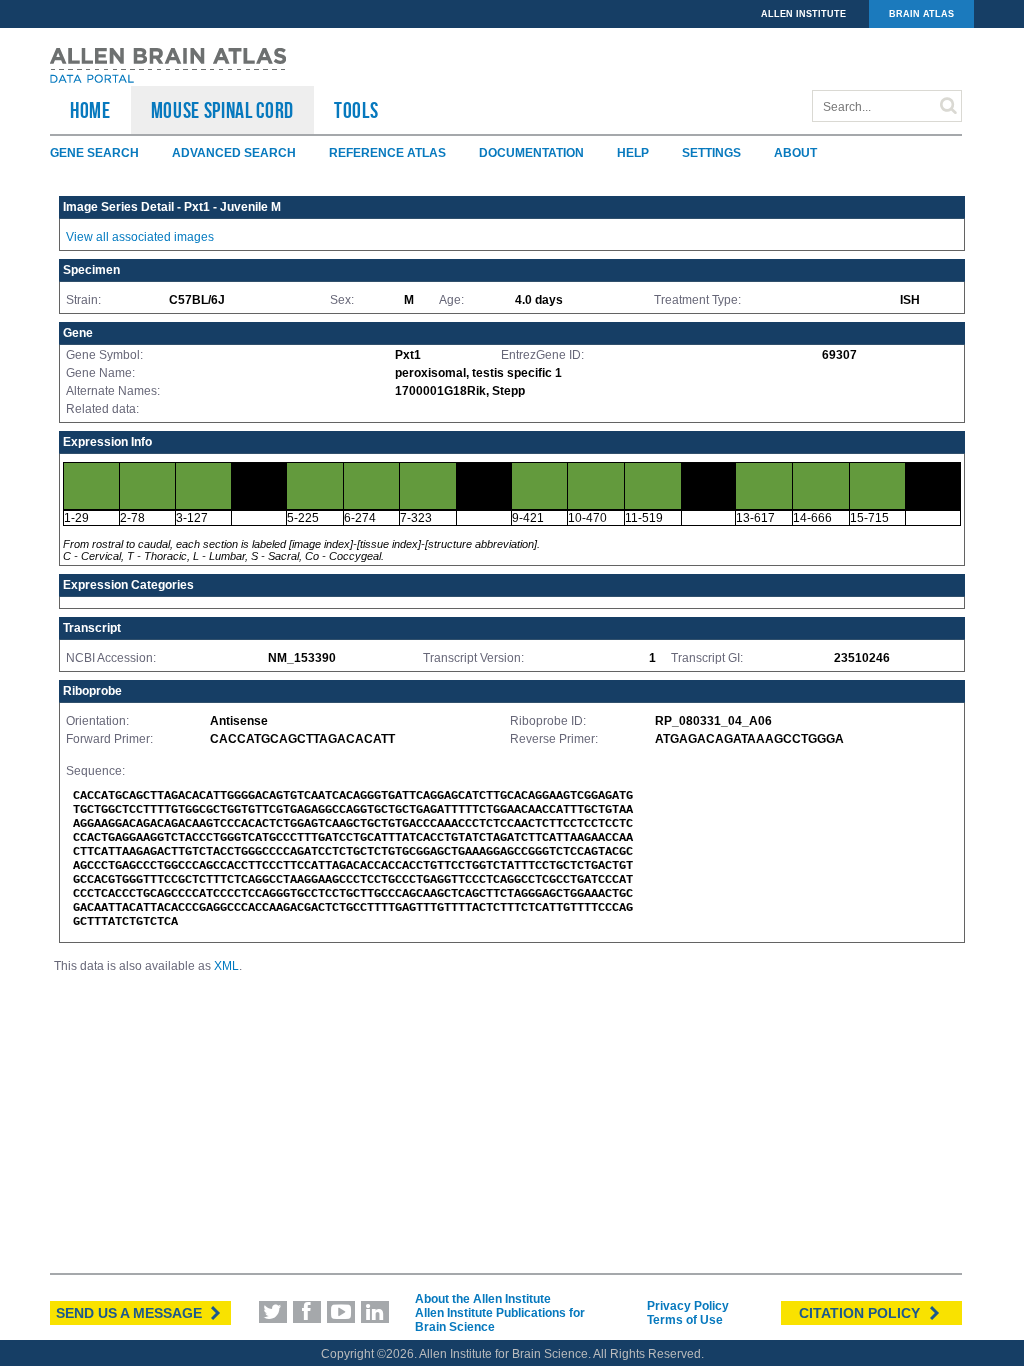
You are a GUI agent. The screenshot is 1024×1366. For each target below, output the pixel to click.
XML (226, 966)
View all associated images (140, 237)
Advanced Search (234, 153)
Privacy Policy (688, 1306)
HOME (90, 110)
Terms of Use (685, 1320)
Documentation (531, 153)
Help (633, 153)
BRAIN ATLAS (921, 14)
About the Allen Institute (483, 1299)
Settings (711, 153)
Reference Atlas (387, 153)
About (795, 153)
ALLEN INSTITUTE (803, 14)
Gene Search (94, 153)
